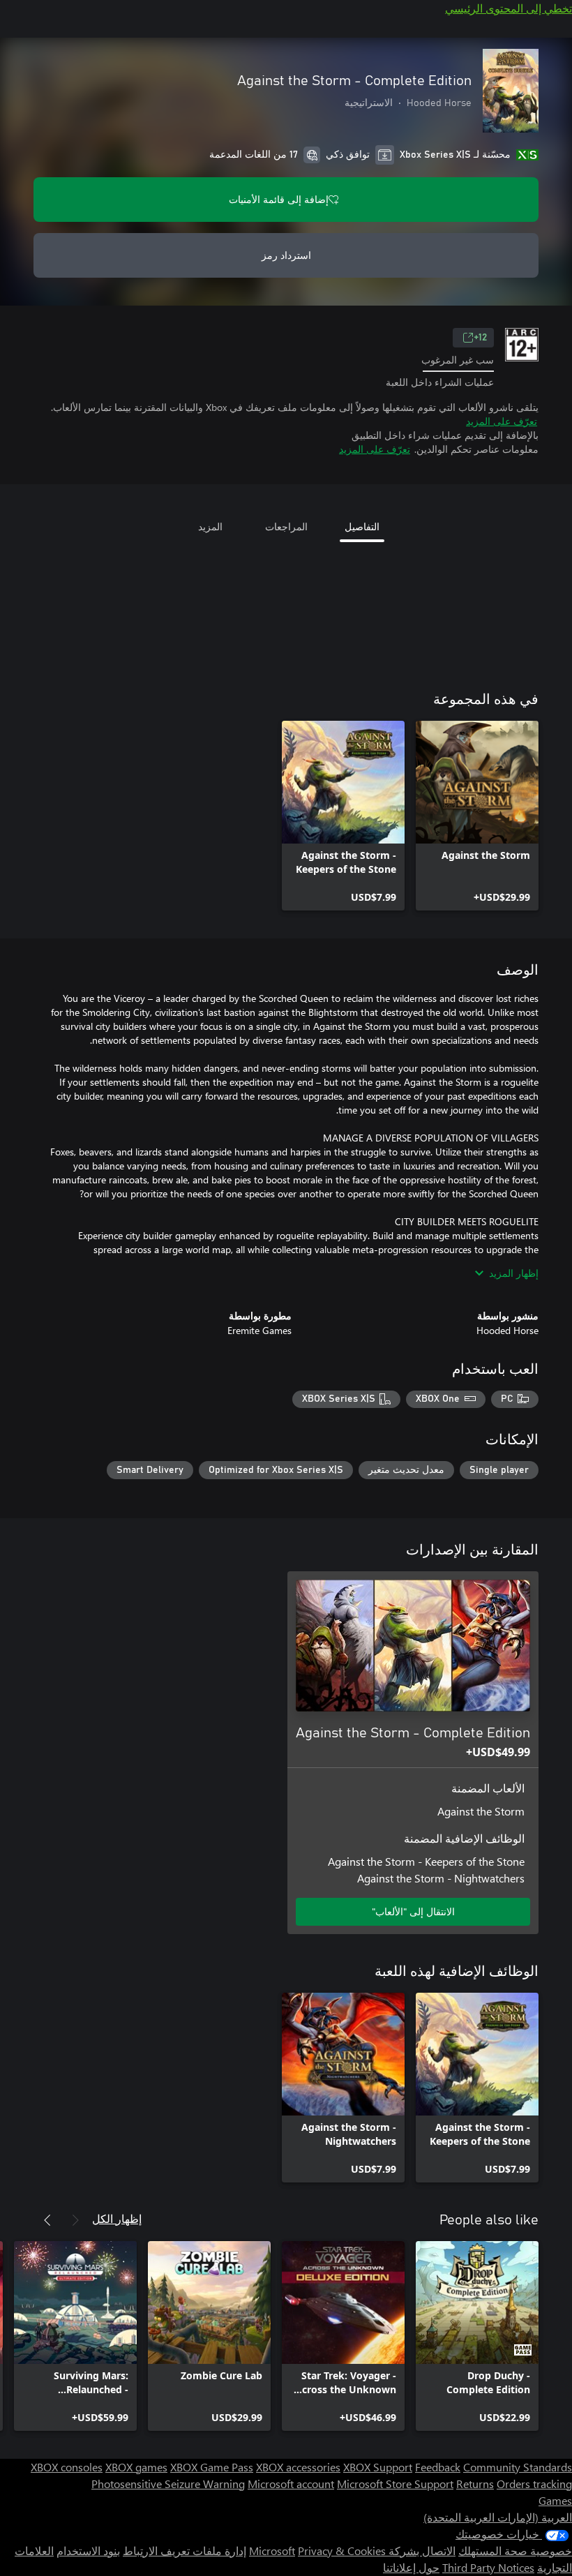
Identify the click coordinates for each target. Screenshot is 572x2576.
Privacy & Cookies (342, 2551)
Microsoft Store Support (395, 2484)
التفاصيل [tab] (362, 526)
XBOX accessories (298, 2467)
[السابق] (75, 2220)
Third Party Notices (488, 2567)
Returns (475, 2484)
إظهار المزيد (514, 1273)
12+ (480, 338)
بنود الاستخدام (88, 2551)
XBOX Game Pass (212, 2467)
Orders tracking (534, 2484)
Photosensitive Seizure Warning (168, 2484)
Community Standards (518, 2467)
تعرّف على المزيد (502, 421)
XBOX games (136, 2467)
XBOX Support (378, 2467)
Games (555, 2500)
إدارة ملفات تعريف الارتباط (185, 2551)
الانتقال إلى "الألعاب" (413, 1911)
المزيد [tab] (210, 526)
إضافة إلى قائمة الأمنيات (279, 199)
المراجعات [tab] (286, 526)
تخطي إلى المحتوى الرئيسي (509, 8)
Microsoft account (291, 2484)
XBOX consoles (67, 2467)
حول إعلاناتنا (411, 2567)
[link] (477, 816)
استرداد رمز (286, 255)
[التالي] (47, 2220)
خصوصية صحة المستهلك (515, 2551)
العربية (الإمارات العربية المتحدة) (498, 2517)
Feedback (438, 2467)
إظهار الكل (117, 2218)
